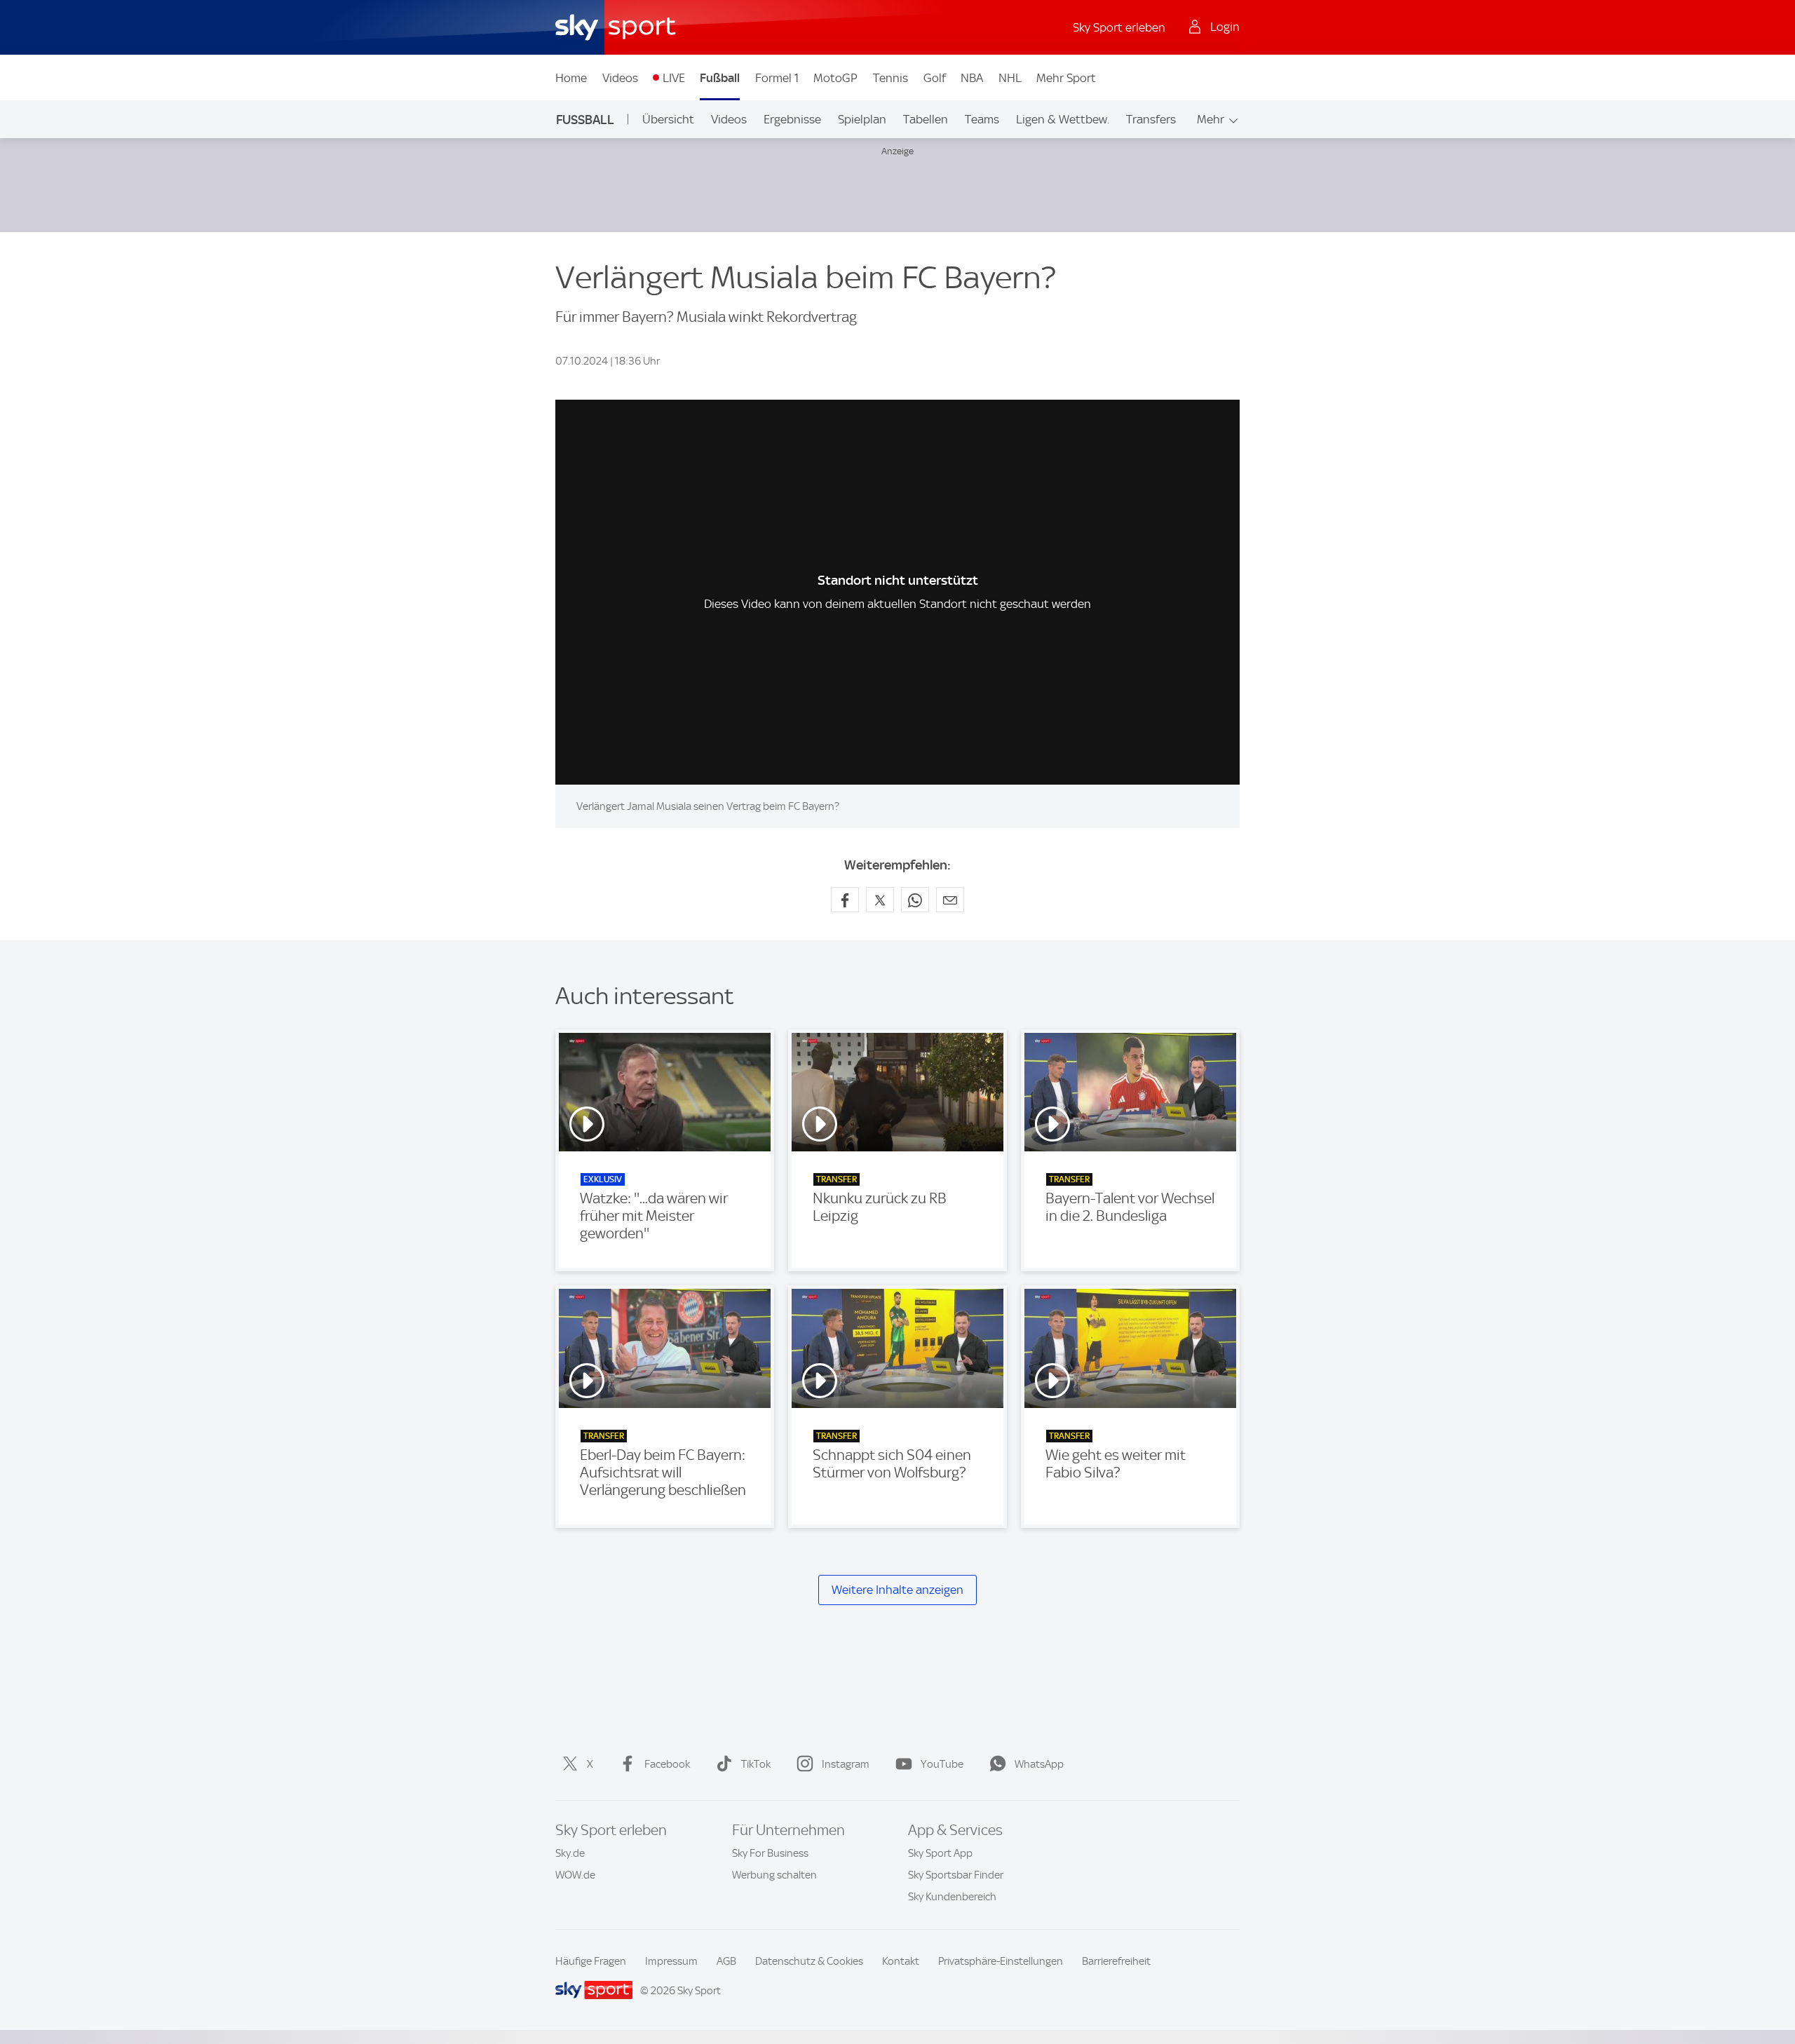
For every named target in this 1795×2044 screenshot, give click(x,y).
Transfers (1151, 119)
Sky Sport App (940, 1853)
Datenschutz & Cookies (809, 1961)
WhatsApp (1039, 1764)
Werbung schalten (774, 1875)
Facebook (667, 1764)
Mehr (1211, 119)
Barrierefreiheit (1116, 1961)
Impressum (671, 1961)
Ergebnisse (792, 119)
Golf (935, 78)
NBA (972, 78)
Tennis (890, 78)
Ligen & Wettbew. (1063, 119)
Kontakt (901, 1961)
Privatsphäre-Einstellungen (1001, 1961)
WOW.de (575, 1875)
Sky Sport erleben (1119, 27)
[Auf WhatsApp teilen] (915, 900)
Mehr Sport (1066, 78)
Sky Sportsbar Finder (956, 1875)
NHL (1010, 78)
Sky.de (570, 1853)
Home (571, 78)
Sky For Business (770, 1853)
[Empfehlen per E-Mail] (950, 900)
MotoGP (835, 78)
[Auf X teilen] (880, 900)
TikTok (756, 1764)
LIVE (674, 78)
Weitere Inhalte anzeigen (897, 1590)
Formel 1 (777, 78)
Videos (620, 78)
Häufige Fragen (591, 1961)
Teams (982, 119)
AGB (726, 1961)
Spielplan (862, 119)
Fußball (720, 78)
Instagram (846, 1764)
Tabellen (926, 119)
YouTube (942, 1764)
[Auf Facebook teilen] (845, 900)
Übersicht (668, 119)
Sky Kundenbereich (952, 1897)
